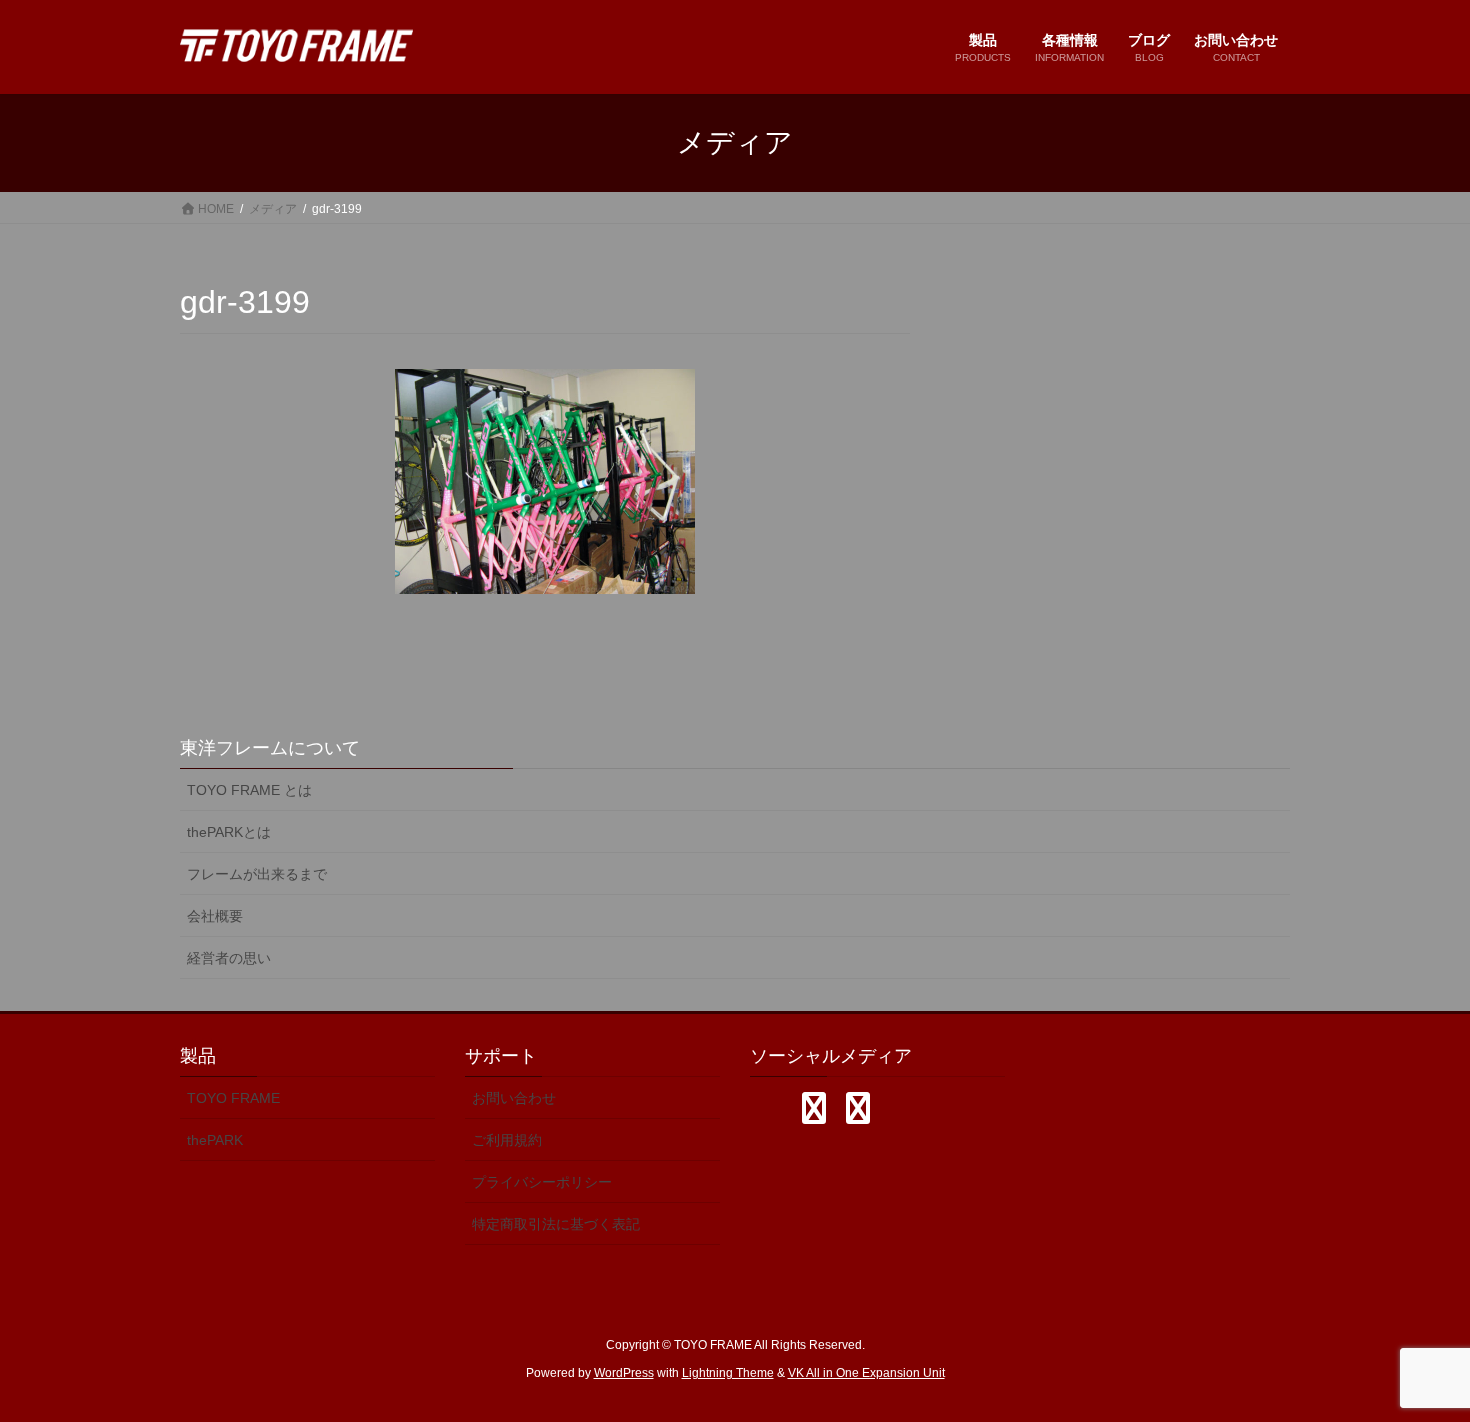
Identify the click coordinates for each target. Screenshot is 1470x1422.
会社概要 (215, 916)
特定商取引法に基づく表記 (556, 1224)
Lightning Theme (728, 1373)
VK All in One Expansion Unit (866, 1373)
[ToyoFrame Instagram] (814, 1108)
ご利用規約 (507, 1140)
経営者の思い (229, 958)
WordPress (624, 1373)
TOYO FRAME (233, 1098)
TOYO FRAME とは (249, 790)
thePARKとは (229, 832)
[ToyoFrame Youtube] (858, 1108)
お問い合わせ (514, 1098)
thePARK (215, 1140)
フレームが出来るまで (257, 874)
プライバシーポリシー (542, 1182)
